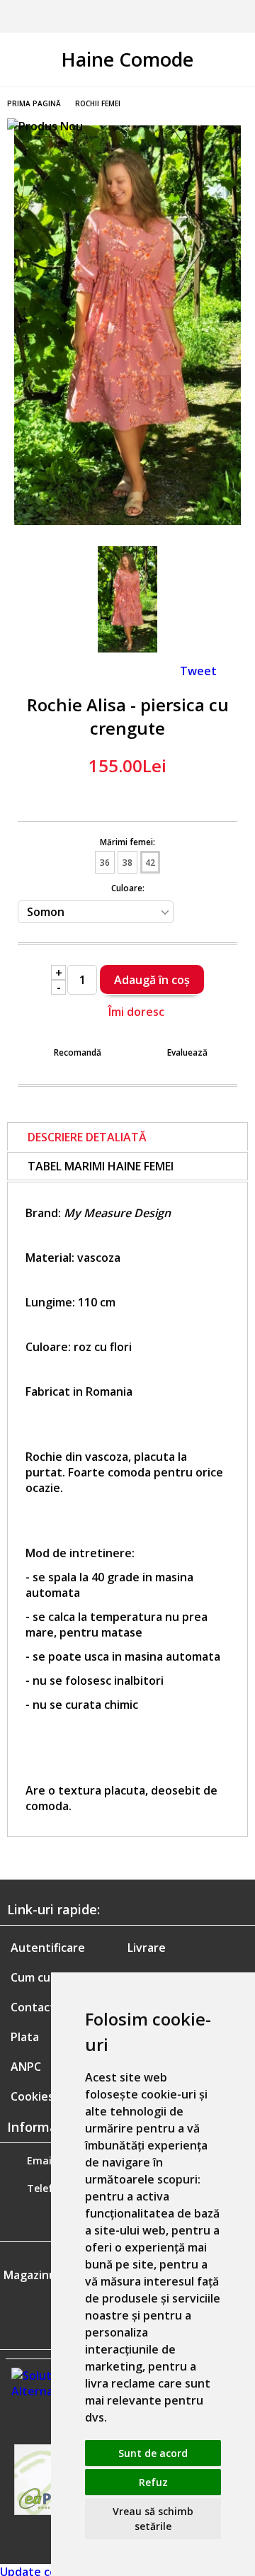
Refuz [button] (153, 2482)
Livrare (147, 1948)
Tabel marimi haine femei (101, 1166)
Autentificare (48, 1948)
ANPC (26, 2067)
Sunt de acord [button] (153, 2453)
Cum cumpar (45, 1977)
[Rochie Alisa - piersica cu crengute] (127, 521)
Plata (25, 2037)
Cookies (32, 2096)
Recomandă (78, 1052)
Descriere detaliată (87, 1137)
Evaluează (187, 1052)
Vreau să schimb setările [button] (153, 2519)
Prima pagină (34, 103)
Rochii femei (98, 103)
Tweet (198, 671)
